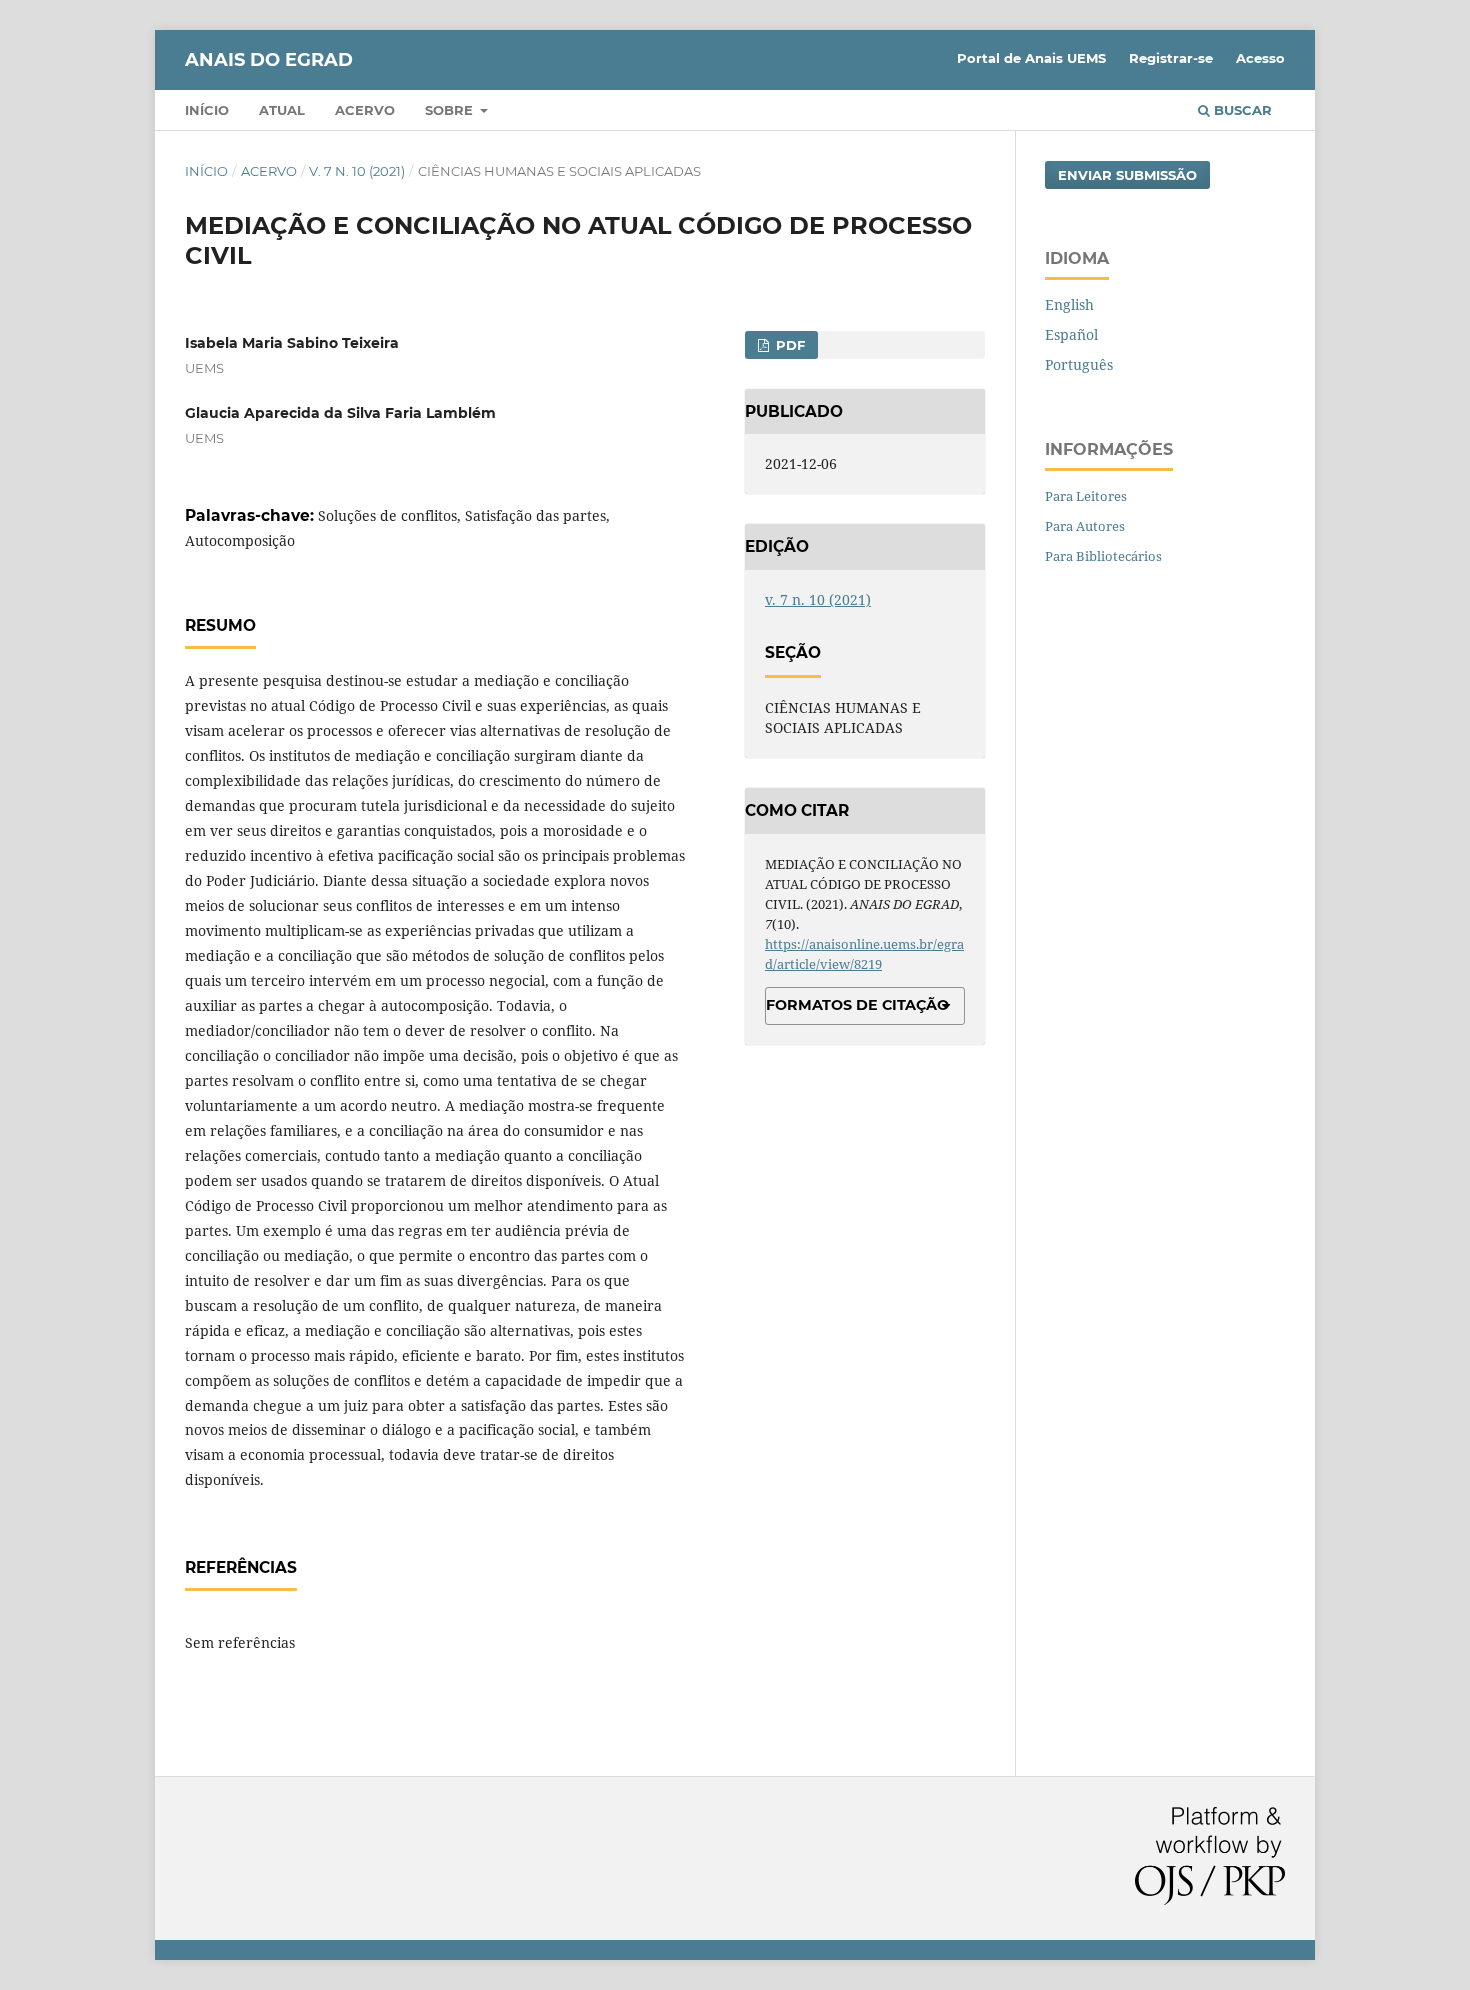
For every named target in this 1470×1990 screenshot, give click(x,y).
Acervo (365, 110)
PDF (788, 345)
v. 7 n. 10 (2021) (357, 171)
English (1069, 304)
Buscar (1241, 110)
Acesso (1260, 58)
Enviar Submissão (1127, 175)
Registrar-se (1171, 58)
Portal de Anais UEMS (1031, 58)
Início (207, 110)
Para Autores (1085, 526)
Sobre (451, 110)
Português (1079, 364)
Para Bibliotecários (1103, 556)
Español (1071, 334)
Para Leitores (1086, 496)
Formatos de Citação (857, 1005)
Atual (282, 110)
